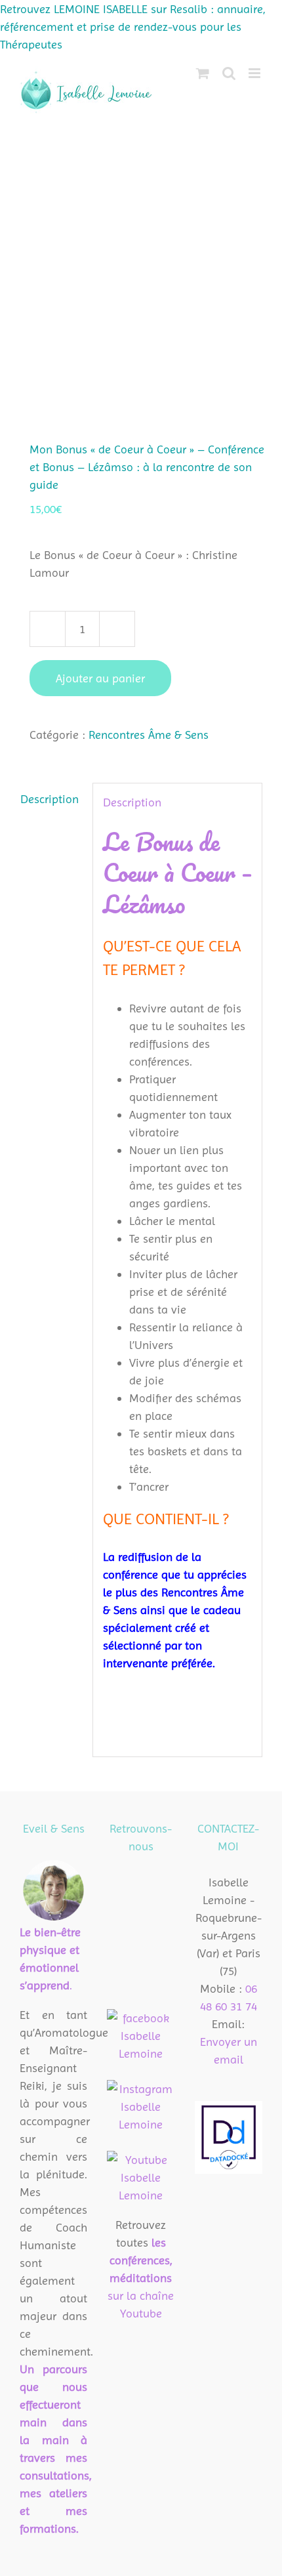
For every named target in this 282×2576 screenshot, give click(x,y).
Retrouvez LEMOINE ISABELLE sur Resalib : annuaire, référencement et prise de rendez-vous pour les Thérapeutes (133, 27)
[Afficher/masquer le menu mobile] (255, 73)
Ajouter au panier (100, 678)
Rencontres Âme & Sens (149, 735)
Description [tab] (50, 799)
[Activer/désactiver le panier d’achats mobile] (203, 73)
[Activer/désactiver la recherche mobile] (229, 73)
